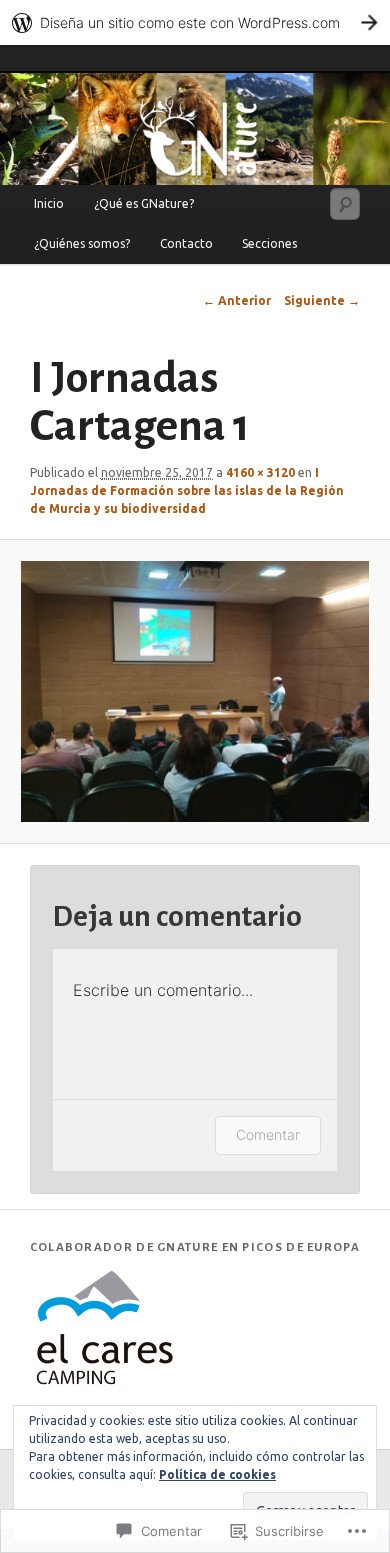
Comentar (268, 1134)
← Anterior (237, 300)
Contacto (186, 243)
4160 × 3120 (260, 472)
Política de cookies (217, 1474)
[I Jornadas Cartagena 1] (194, 691)
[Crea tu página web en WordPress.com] (195, 22)
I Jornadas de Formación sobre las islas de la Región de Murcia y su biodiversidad (187, 490)
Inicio (49, 203)
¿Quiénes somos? (82, 243)
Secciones (269, 243)
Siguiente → (322, 300)
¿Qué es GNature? (144, 203)
